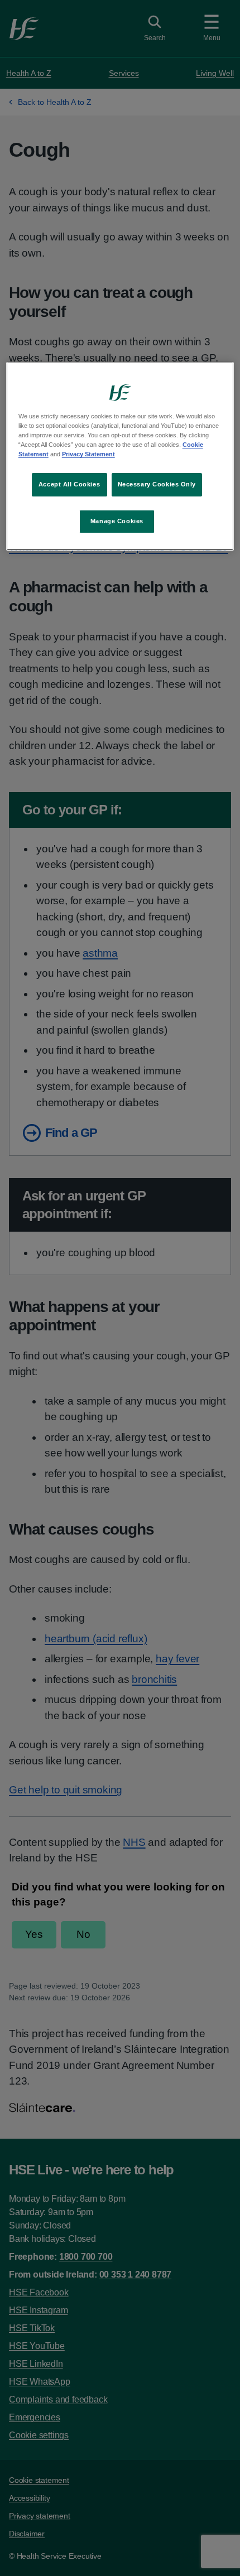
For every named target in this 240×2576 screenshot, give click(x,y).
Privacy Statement (88, 454)
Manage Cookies (117, 521)
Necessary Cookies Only (157, 484)
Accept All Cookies (69, 484)
